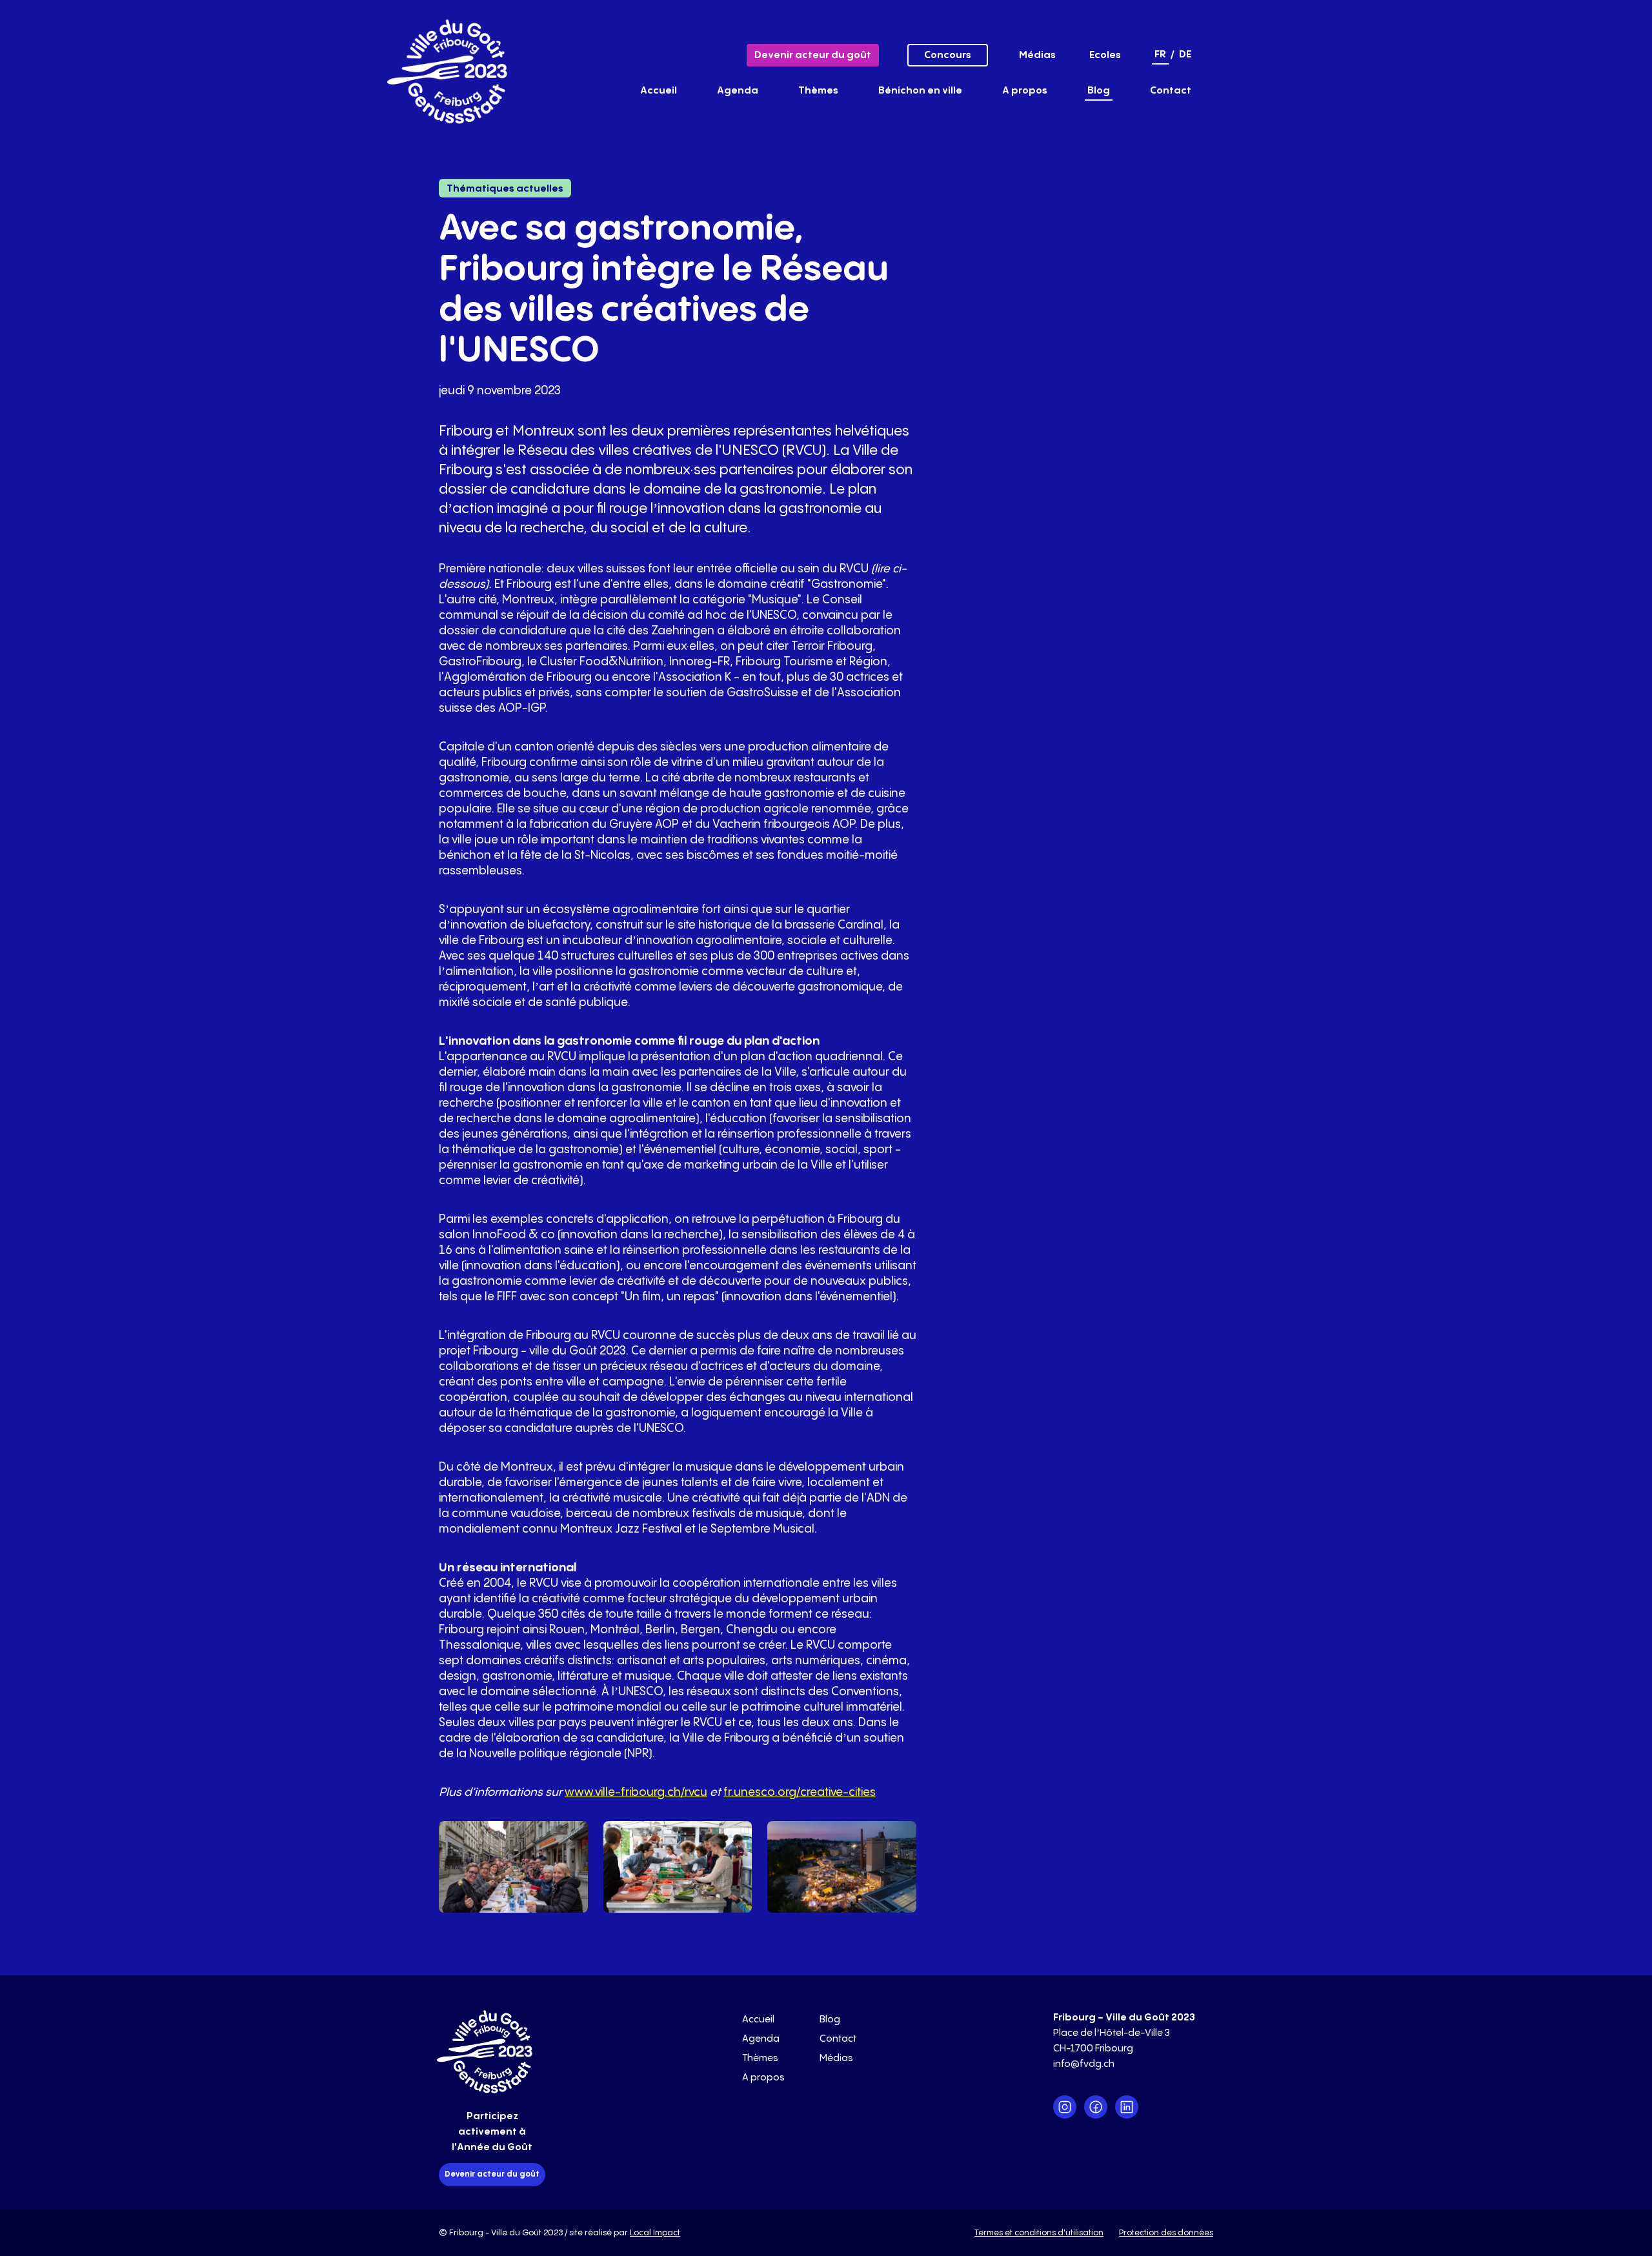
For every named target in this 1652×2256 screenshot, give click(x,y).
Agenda (738, 91)
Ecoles (1105, 55)
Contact (1171, 91)
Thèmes (818, 91)
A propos (1025, 91)
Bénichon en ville (920, 91)
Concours (948, 55)
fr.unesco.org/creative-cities (800, 1792)
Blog (1099, 91)
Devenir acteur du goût (813, 55)
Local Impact (655, 2233)
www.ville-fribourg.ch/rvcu (636, 1792)
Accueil (659, 91)
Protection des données (1166, 2233)
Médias (1037, 55)
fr (1160, 55)
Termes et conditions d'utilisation (1039, 2233)
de (1185, 55)
